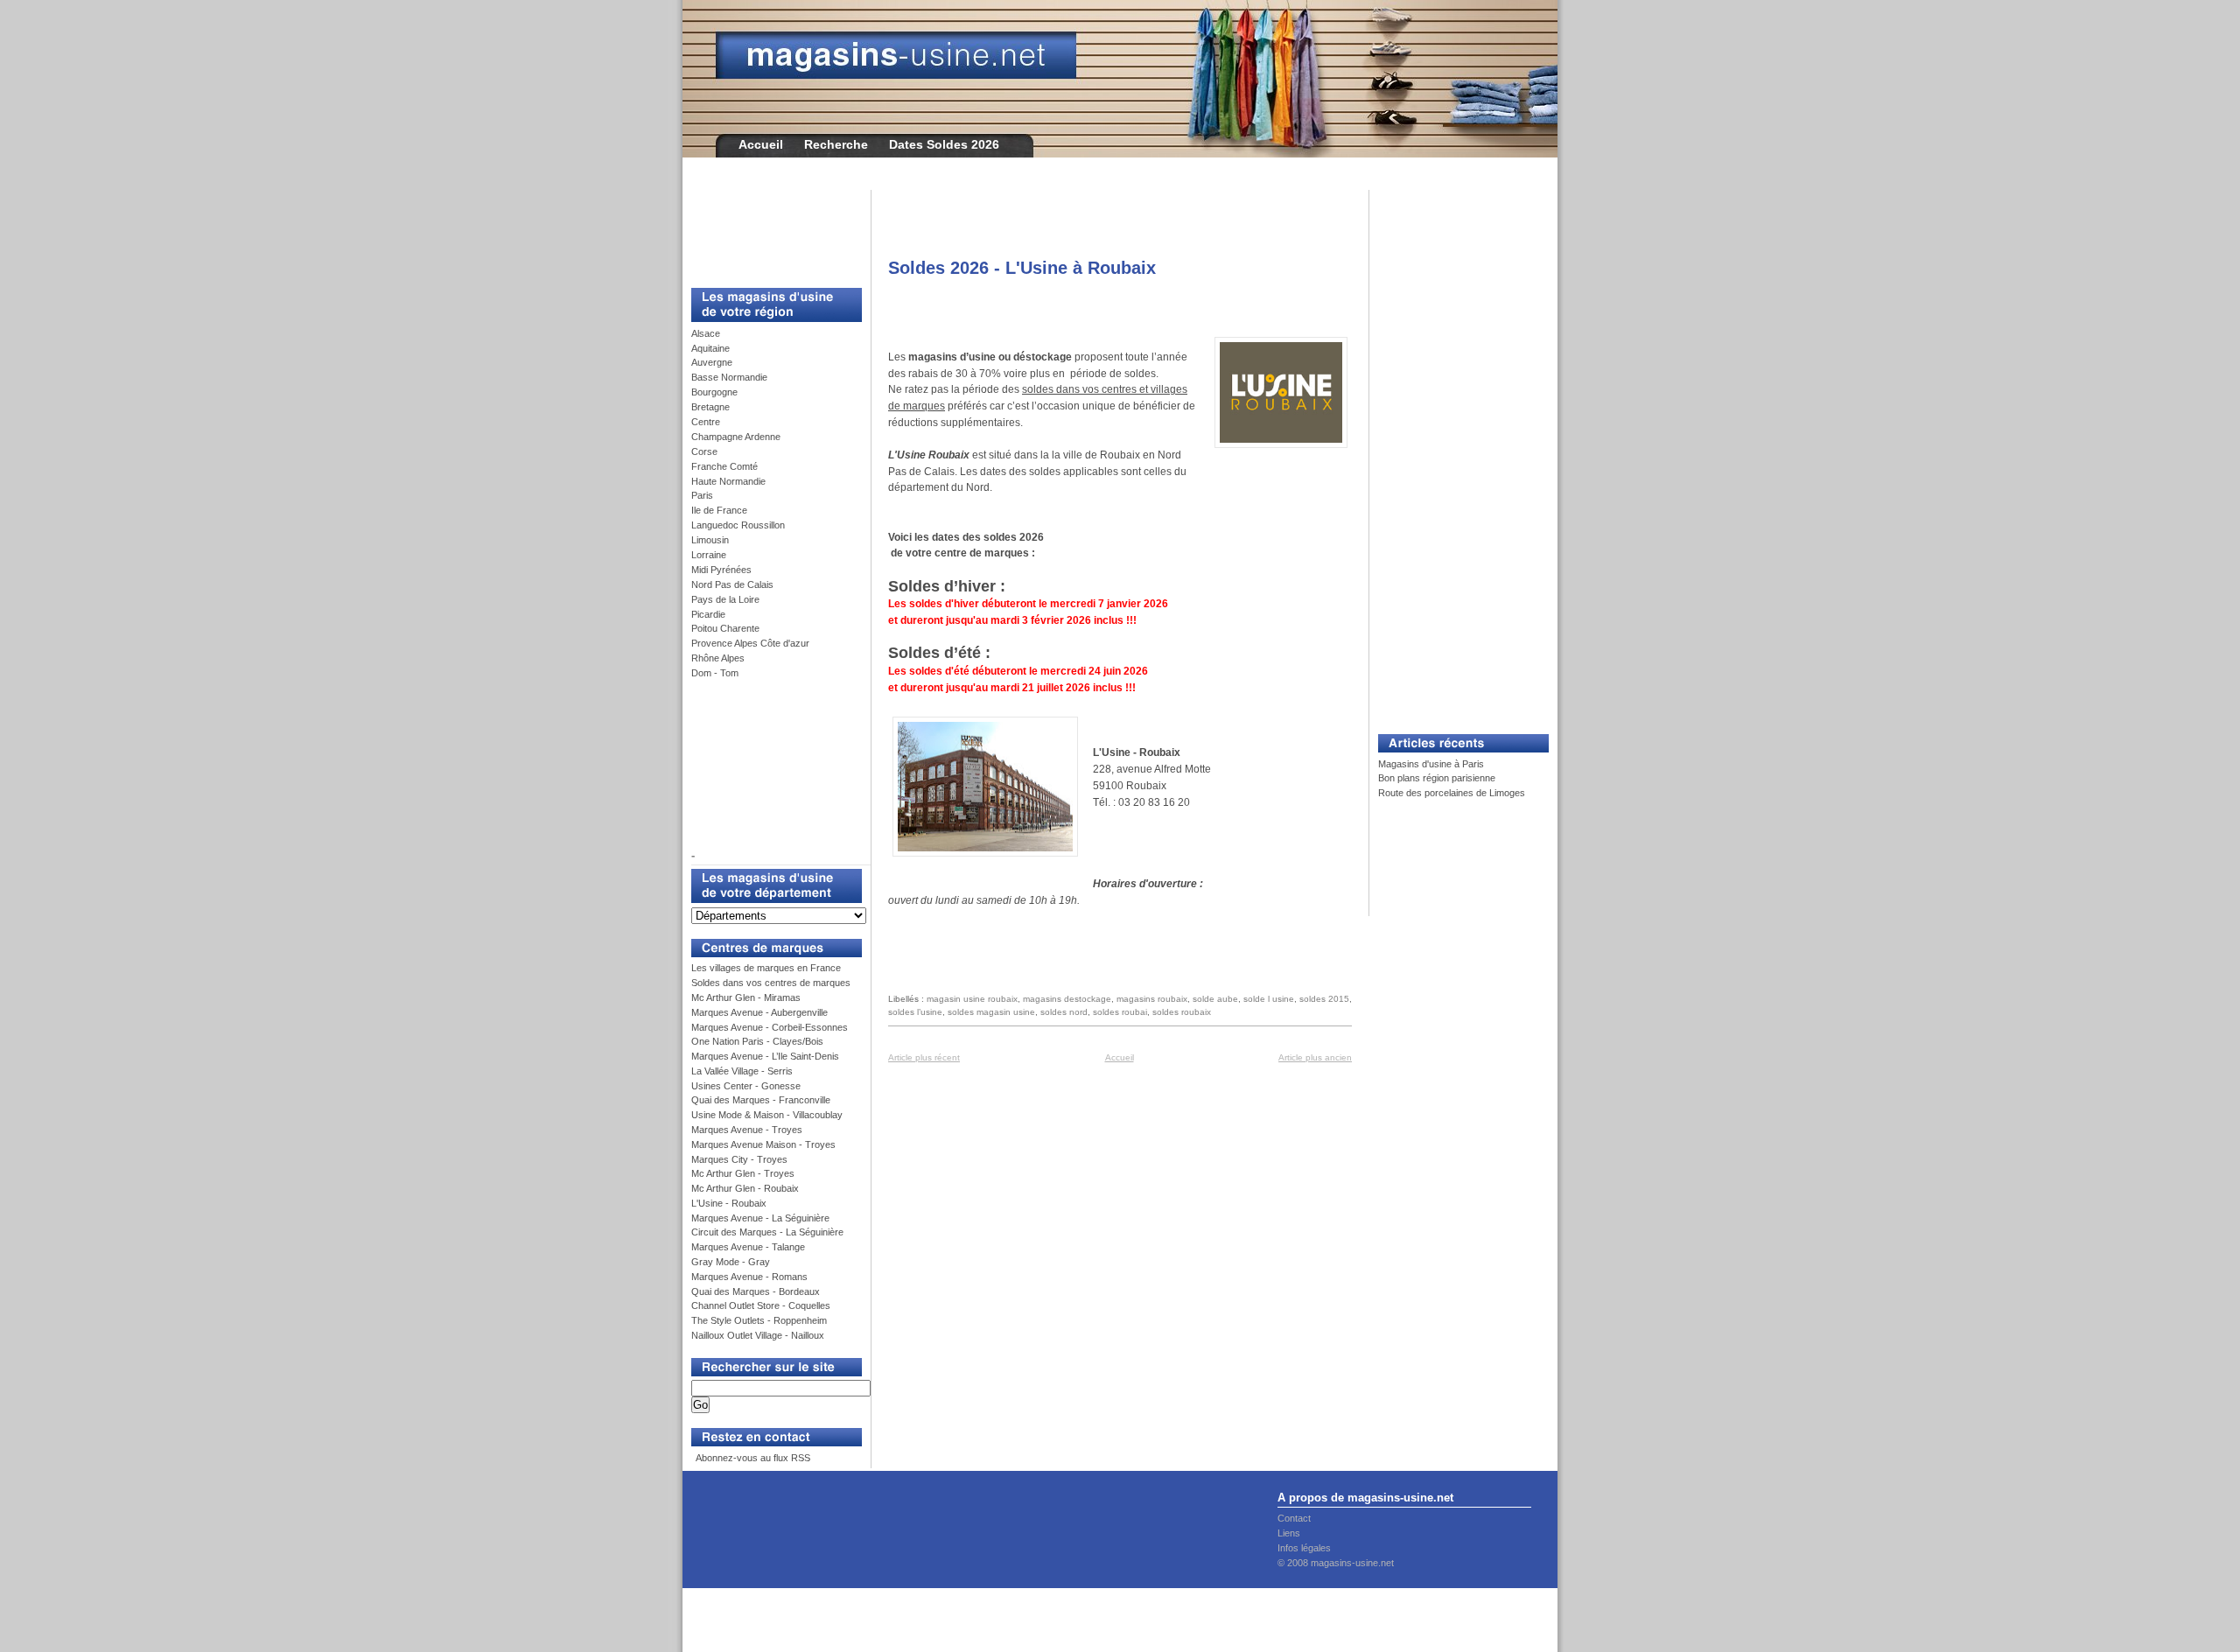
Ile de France (719, 510)
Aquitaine (710, 348)
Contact (1294, 1518)
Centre (706, 422)
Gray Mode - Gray (731, 1262)
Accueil (761, 144)
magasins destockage (1067, 999)
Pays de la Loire (725, 599)
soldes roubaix (1182, 1012)
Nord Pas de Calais (732, 584)
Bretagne (710, 407)
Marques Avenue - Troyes (747, 1130)
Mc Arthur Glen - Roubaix (745, 1188)
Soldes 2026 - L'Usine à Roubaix (1022, 268)
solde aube (1215, 999)
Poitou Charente (725, 628)
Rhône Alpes (718, 658)
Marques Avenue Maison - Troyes (763, 1144)
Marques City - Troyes (739, 1159)
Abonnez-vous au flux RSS (752, 1458)
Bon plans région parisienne (1437, 778)
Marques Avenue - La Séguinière (760, 1218)
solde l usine (1269, 999)
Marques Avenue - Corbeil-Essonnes (770, 1027)
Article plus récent (924, 1057)
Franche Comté (724, 466)
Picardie (708, 614)
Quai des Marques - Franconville (761, 1100)
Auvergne (712, 362)
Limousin (710, 540)
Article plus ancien (1315, 1057)
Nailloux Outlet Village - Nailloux (758, 1335)
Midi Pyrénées (721, 570)
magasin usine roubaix (972, 999)
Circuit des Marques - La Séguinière (767, 1232)
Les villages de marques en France (766, 968)
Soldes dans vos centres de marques (771, 983)
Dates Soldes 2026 (944, 144)
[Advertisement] (770, 229)
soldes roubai (1120, 1012)
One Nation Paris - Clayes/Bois (757, 1041)
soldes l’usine (915, 1012)
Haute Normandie (728, 481)
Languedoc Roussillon (738, 525)
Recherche (836, 144)
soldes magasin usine (991, 1012)
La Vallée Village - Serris (742, 1071)
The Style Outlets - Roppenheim (759, 1320)
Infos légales (1304, 1548)
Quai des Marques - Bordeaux (756, 1291)
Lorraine (709, 555)
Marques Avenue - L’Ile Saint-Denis (765, 1056)
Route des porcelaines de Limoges (1452, 793)
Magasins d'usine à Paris (1431, 764)
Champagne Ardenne (736, 437)
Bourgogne (714, 392)
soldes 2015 (1324, 999)
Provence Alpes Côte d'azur (750, 643)
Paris (702, 495)
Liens (1289, 1533)
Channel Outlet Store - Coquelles (761, 1305)
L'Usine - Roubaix (729, 1203)
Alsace (706, 333)
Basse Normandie (729, 377)
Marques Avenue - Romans (749, 1277)
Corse (704, 451)
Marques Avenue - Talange (748, 1247)
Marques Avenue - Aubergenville (759, 1012)
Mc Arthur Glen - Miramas (746, 997)
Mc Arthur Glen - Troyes (743, 1173)
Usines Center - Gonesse (746, 1086)
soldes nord (1064, 1012)
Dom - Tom (715, 673)
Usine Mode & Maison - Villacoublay (767, 1115)
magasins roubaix (1152, 999)
